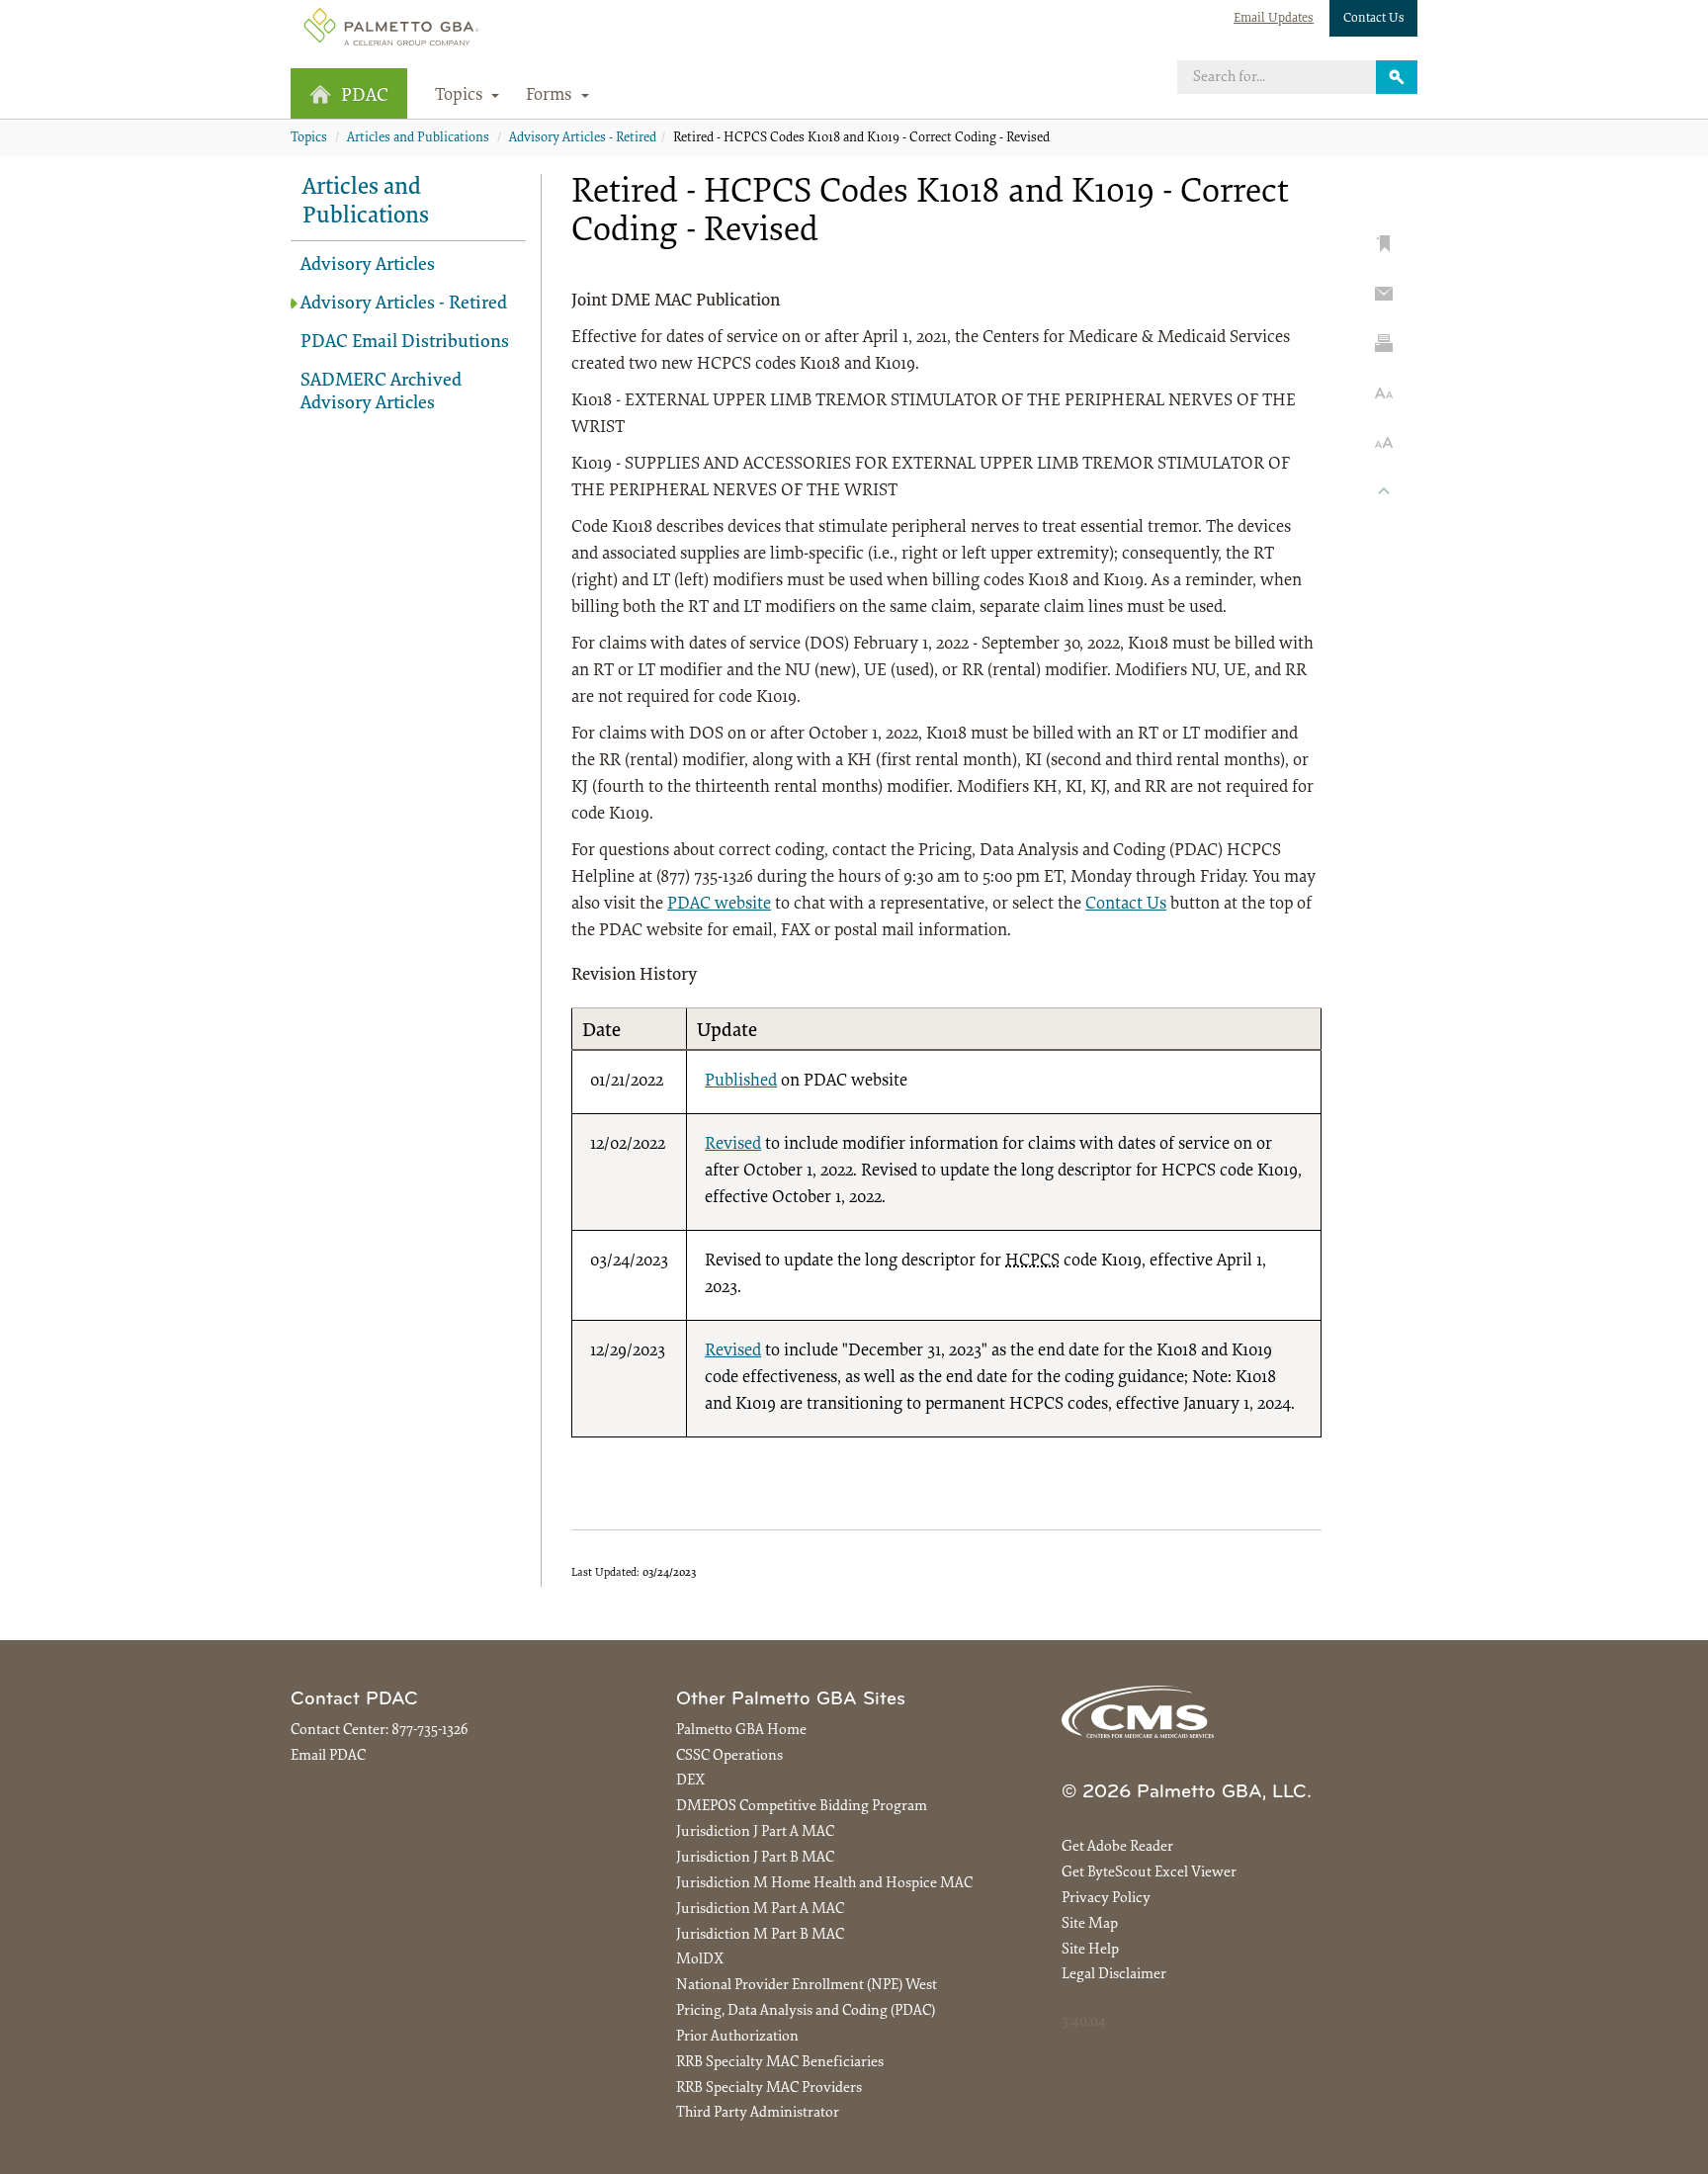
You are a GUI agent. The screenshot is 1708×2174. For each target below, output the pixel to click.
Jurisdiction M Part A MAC (760, 1910)
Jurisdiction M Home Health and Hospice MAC (824, 1884)
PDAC (365, 96)
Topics (309, 138)
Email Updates (1274, 18)
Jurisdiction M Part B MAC (760, 1935)
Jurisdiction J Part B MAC (755, 1858)
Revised (733, 1145)
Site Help (1090, 1950)
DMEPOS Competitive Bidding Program (802, 1807)
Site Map (1090, 1924)
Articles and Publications (418, 138)
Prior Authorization (737, 2037)
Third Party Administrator (758, 2113)
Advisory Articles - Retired (583, 138)
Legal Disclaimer (1114, 1975)
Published (741, 1082)
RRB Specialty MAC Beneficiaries (780, 2063)
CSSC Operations (729, 1756)
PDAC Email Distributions (405, 343)
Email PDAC (328, 1756)
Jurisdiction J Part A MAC (755, 1832)
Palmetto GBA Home (741, 1731)
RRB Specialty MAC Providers (769, 2088)
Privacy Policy (1106, 1899)
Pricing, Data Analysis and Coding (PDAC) (806, 2011)
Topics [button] (461, 96)
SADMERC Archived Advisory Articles (381, 392)
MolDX (700, 1960)
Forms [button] (551, 96)
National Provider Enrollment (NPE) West (807, 1986)
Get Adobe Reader (1117, 1847)
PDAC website (719, 905)
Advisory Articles (368, 265)
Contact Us (1374, 18)
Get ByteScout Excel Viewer (1149, 1873)
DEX (690, 1781)
